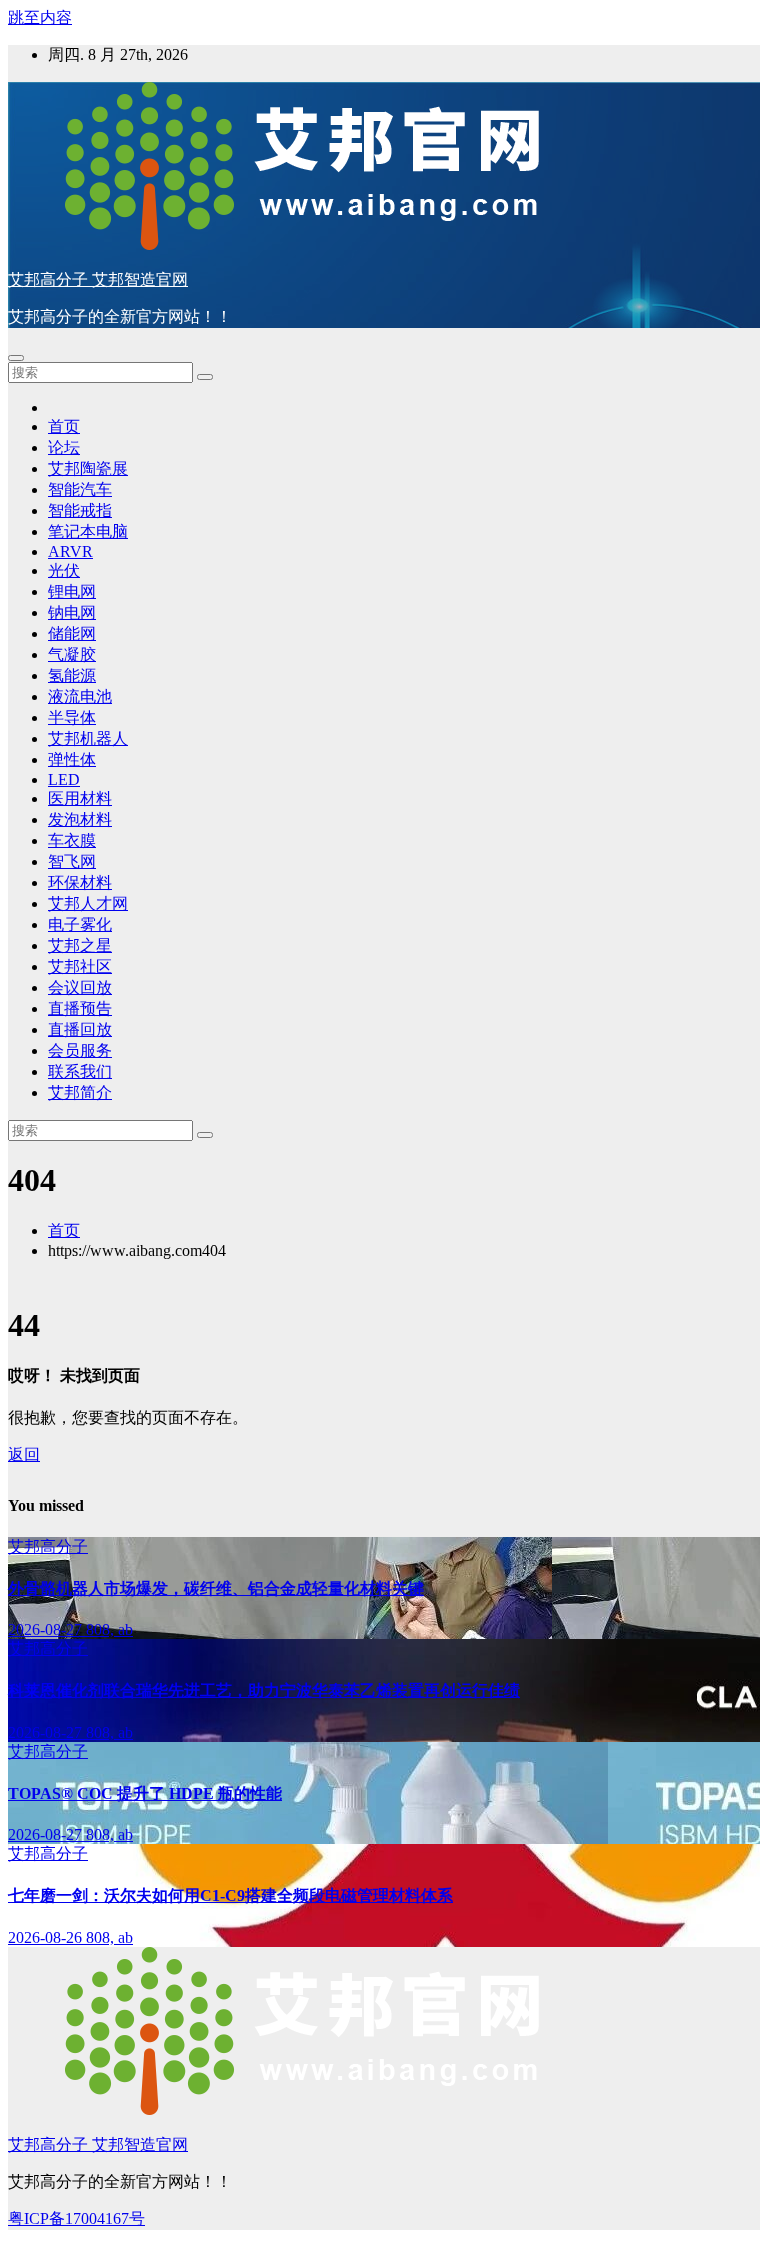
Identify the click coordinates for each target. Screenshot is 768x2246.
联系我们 (80, 1071)
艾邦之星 (80, 945)
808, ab (109, 1629)
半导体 (72, 717)
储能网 (72, 633)
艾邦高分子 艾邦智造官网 (98, 279)
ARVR (70, 551)
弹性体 (72, 759)
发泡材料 (80, 819)
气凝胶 (72, 654)
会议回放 (80, 987)
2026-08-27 (47, 1629)
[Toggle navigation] (16, 358)
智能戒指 (80, 510)
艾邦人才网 (88, 903)
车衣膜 (72, 840)
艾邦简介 (80, 1092)
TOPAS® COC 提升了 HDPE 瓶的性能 (145, 1793)
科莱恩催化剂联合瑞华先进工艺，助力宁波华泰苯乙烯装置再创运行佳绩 (264, 1690)
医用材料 (80, 798)
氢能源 (72, 675)
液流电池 (80, 696)
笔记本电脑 (88, 531)
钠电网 (72, 612)
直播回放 (80, 1029)
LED (64, 779)
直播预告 (80, 1008)
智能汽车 (80, 489)
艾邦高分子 (48, 1546)
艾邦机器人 (88, 738)
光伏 (64, 570)
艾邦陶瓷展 (88, 468)
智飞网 (72, 861)
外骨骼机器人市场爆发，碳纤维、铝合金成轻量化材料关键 (216, 1588)
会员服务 (80, 1050)
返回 (24, 1454)
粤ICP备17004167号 (76, 2218)
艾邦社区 (80, 966)
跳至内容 (40, 17)
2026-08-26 (47, 1937)
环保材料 (80, 882)
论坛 (64, 447)
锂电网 (72, 591)
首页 (64, 426)
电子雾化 (80, 924)
